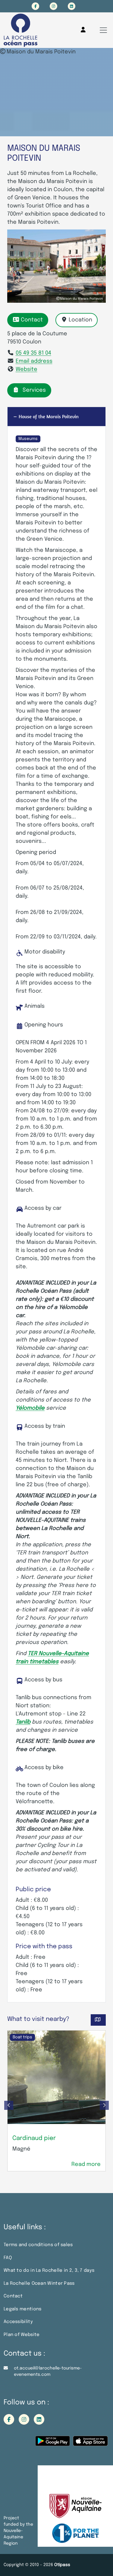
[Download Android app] (53, 2443)
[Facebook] (35, 6)
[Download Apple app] (90, 2443)
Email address (34, 361)
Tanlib (23, 1722)
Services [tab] (34, 390)
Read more (86, 2164)
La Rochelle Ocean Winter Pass (39, 2284)
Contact (32, 320)
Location (80, 320)
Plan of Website (22, 2335)
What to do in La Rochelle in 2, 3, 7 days (49, 2271)
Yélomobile (30, 1408)
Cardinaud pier (34, 2138)
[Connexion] (83, 30)
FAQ (8, 2258)
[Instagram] (53, 6)
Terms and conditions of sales (38, 2245)
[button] (9, 2105)
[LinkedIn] (72, 6)
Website (27, 369)
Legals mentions (23, 2309)
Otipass (62, 2565)
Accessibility (18, 2322)
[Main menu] (103, 30)
